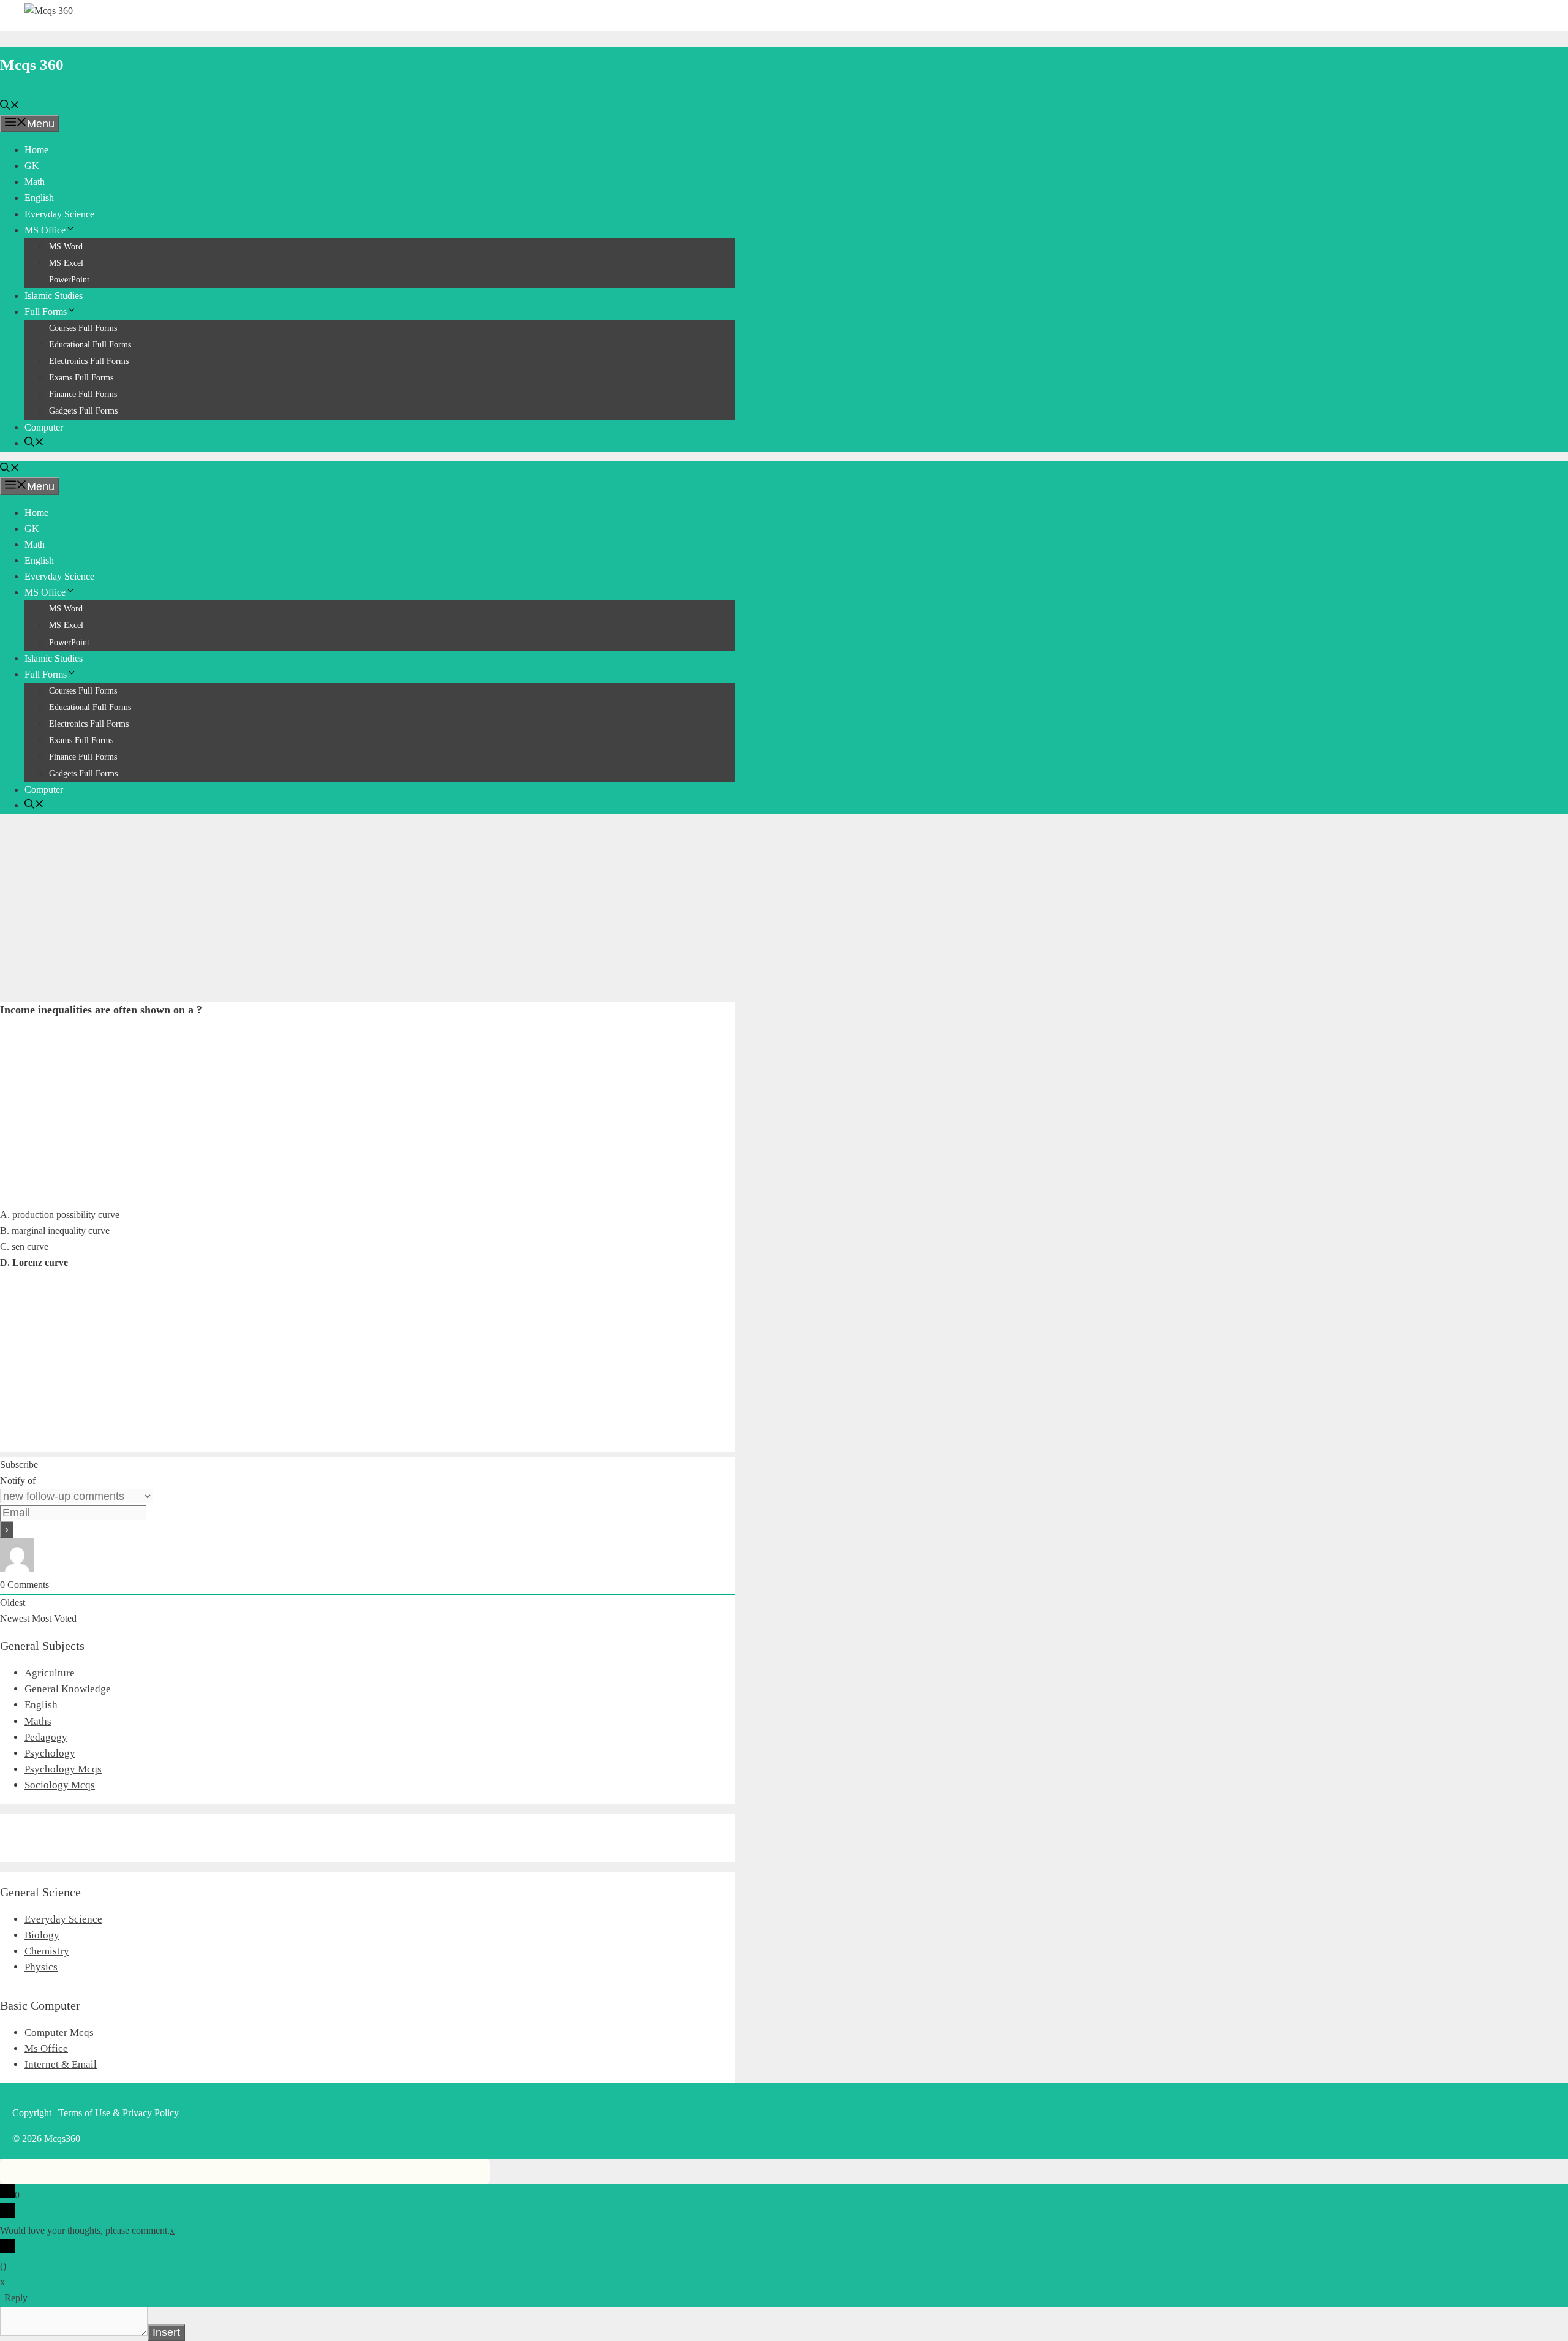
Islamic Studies (54, 296)
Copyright (32, 2113)
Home (36, 150)
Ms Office (46, 2048)
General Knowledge (68, 1689)
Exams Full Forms (81, 378)
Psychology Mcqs (63, 1769)
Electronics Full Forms (89, 361)
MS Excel (66, 263)
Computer (44, 427)
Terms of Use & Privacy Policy (119, 2113)
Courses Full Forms (83, 328)
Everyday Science (59, 214)
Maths (38, 1721)
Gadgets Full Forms (83, 411)
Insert (166, 2332)
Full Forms (46, 312)
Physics (41, 1967)
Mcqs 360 (32, 65)
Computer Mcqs (59, 2033)
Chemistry (47, 1951)
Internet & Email (61, 2064)
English (39, 198)
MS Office (45, 230)
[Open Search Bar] (10, 106)
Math (35, 182)
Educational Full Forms (90, 345)
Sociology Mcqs (60, 1785)
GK (32, 166)
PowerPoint (69, 280)
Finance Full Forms (83, 394)
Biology (42, 1935)
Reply (16, 2298)
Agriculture (50, 1673)
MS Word (66, 247)
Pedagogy (46, 1737)
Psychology (50, 1753)
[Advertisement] (367, 909)
